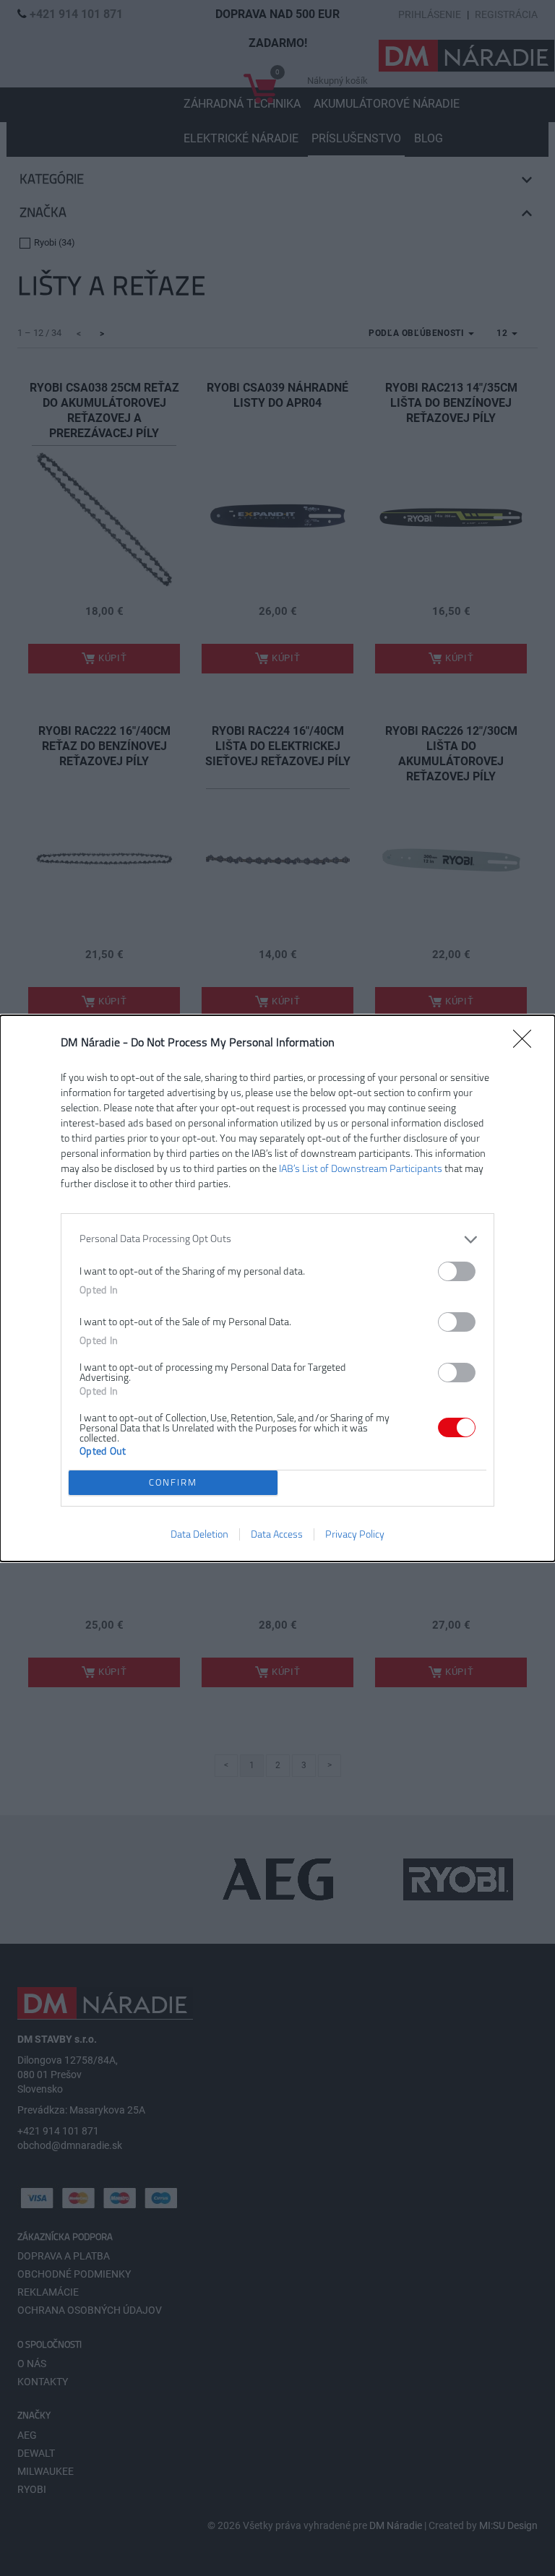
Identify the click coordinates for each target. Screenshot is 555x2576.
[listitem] (277, 1240)
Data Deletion (199, 1534)
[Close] (527, 1043)
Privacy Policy (355, 1534)
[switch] (457, 1271)
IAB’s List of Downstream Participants (361, 1169)
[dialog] (277, 1288)
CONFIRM (173, 1482)
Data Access (277, 1534)
